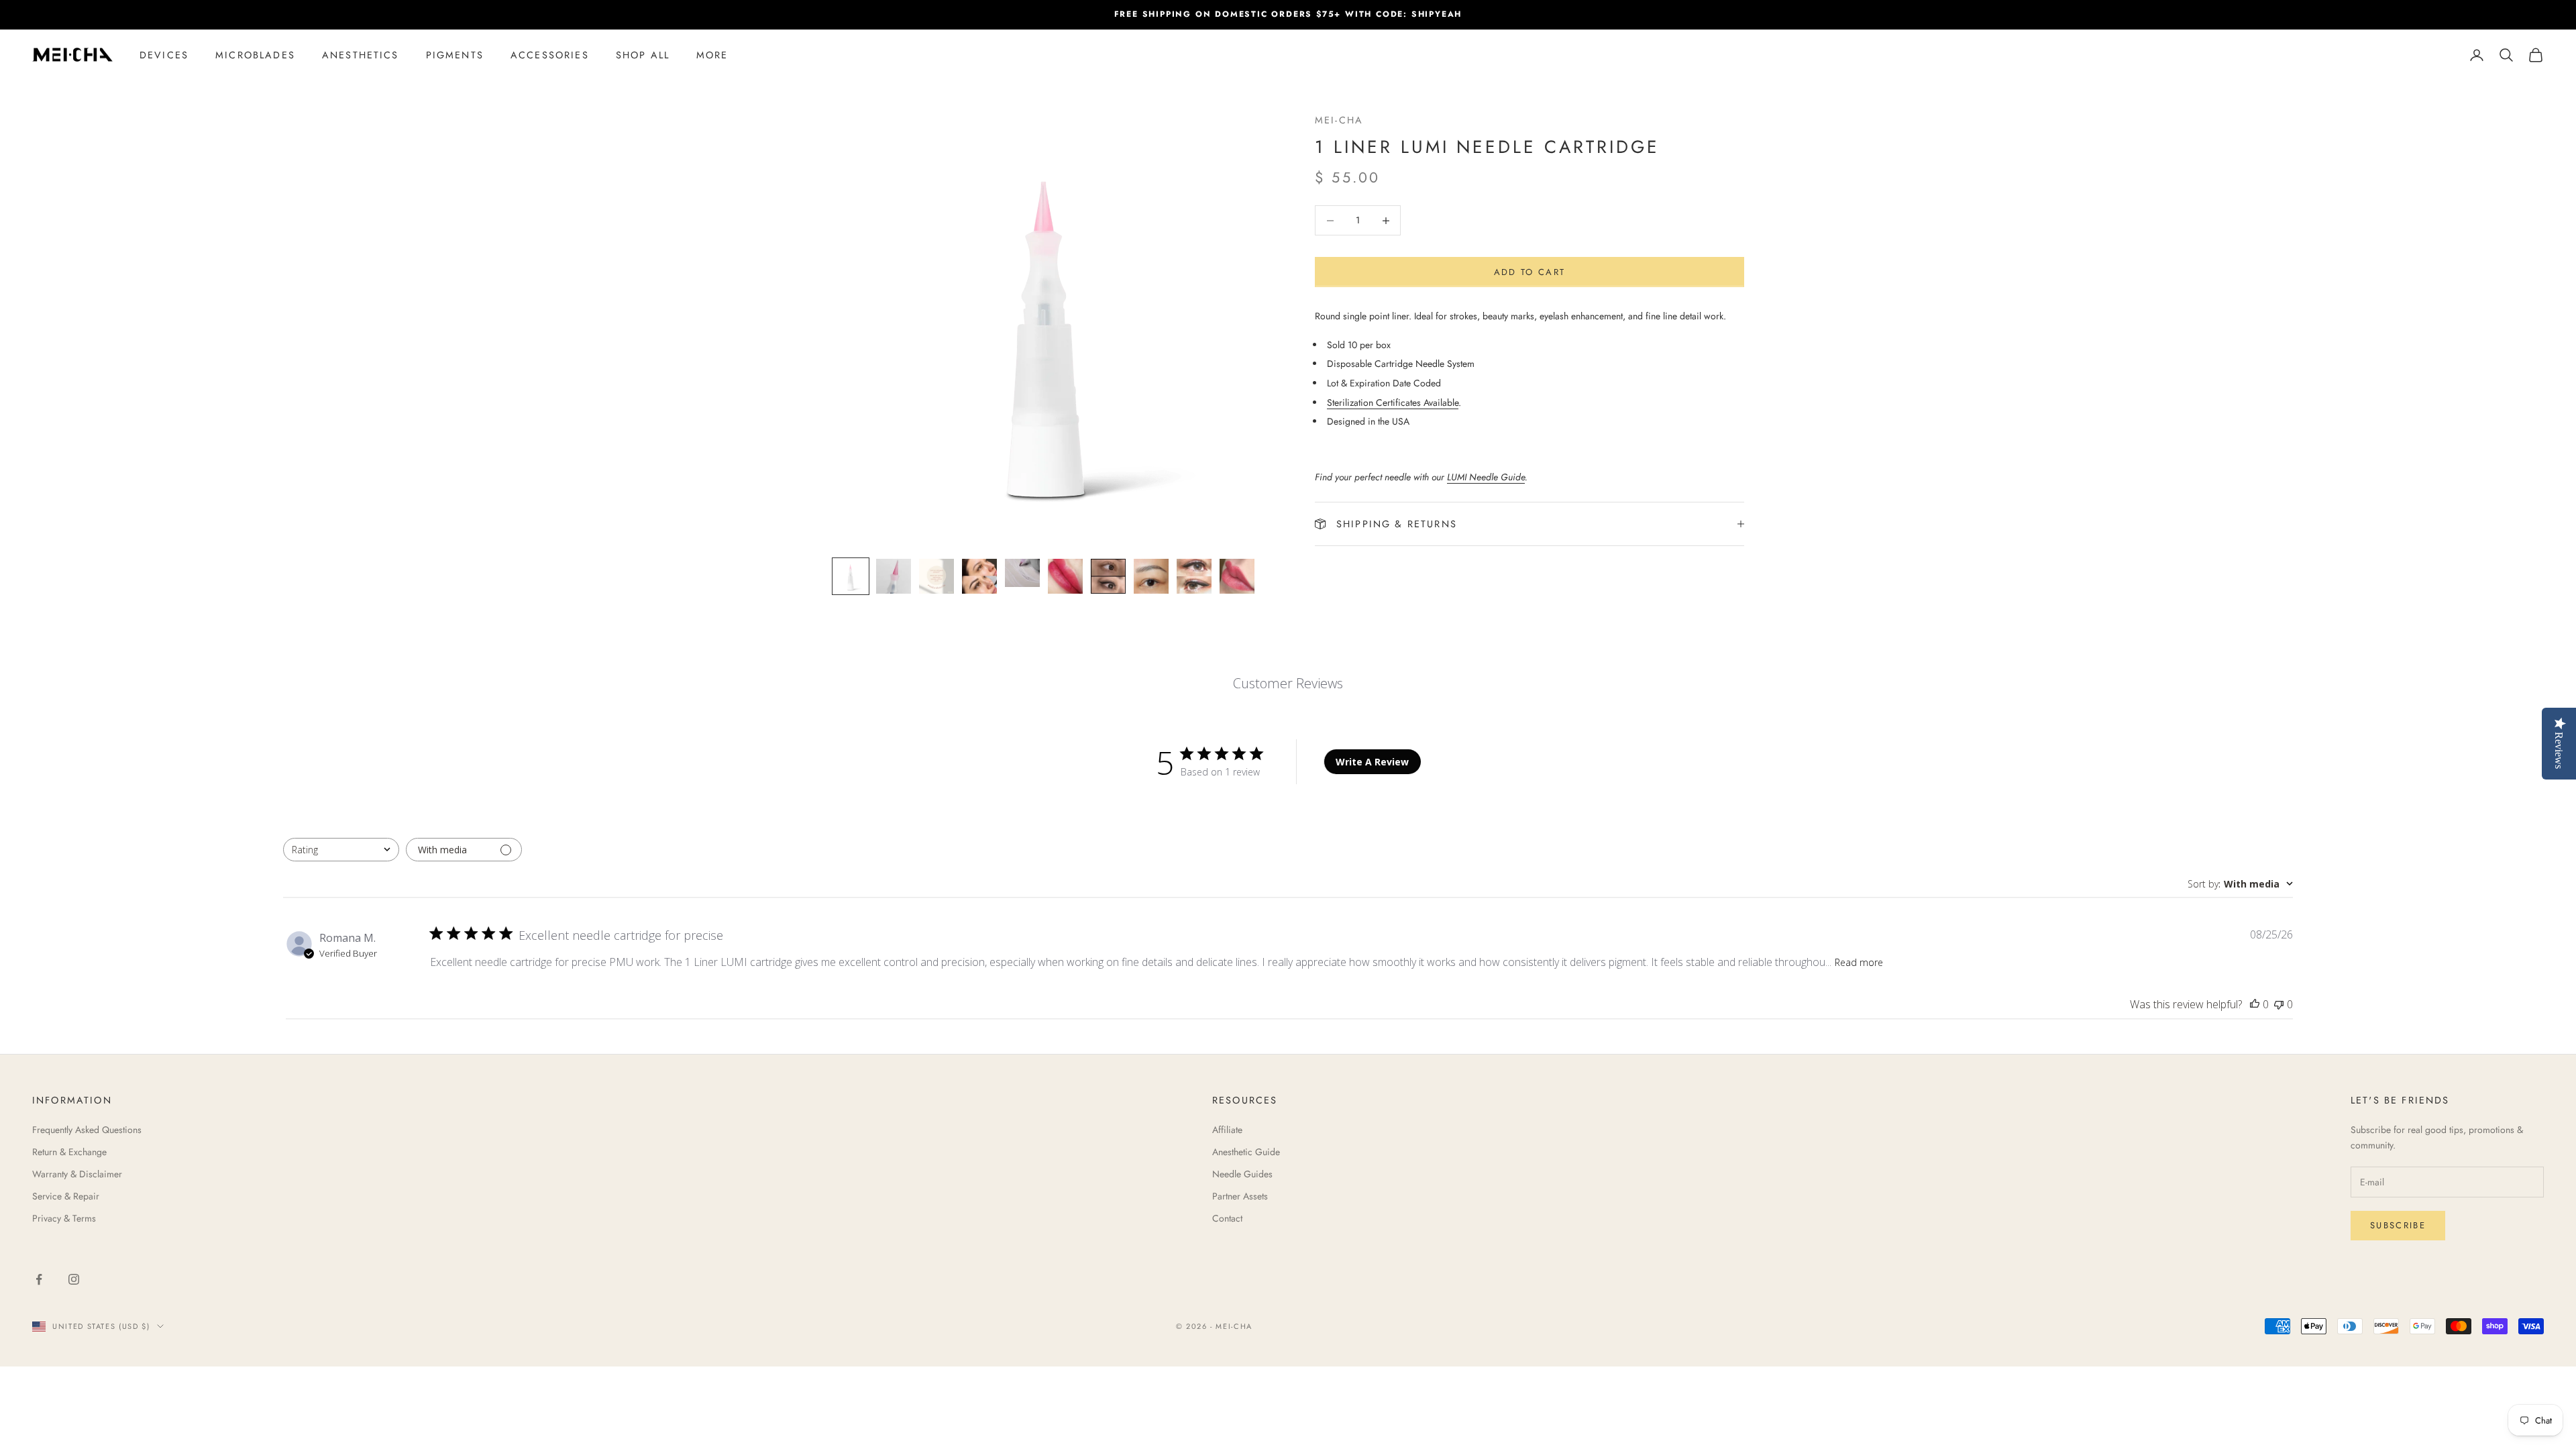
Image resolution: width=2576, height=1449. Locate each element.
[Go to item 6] (1065, 576)
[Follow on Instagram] (74, 1279)
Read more (1859, 962)
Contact (1227, 1218)
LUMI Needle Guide (1486, 477)
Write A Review (1372, 762)
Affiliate (1227, 1130)
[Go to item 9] (1194, 576)
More (712, 55)
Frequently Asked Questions (87, 1130)
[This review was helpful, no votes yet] (2255, 1004)
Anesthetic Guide (1246, 1152)
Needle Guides (1242, 1174)
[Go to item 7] (1108, 576)
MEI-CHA (1339, 120)
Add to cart (1530, 272)
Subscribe (2398, 1225)
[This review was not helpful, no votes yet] (2279, 1004)
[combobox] (341, 850)
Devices (164, 55)
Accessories (550, 55)
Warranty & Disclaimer (77, 1174)
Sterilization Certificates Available (1393, 402)
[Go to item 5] (1022, 573)
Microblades (255, 55)
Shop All (643, 55)
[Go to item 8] (1151, 576)
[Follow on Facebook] (39, 1279)
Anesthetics (361, 55)
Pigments (455, 55)
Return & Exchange (69, 1152)
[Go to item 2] (894, 576)
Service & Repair (66, 1196)
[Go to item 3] (936, 576)
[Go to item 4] (979, 576)
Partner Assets (1240, 1196)
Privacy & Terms (64, 1218)
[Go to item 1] (851, 576)
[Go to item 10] (1237, 576)
